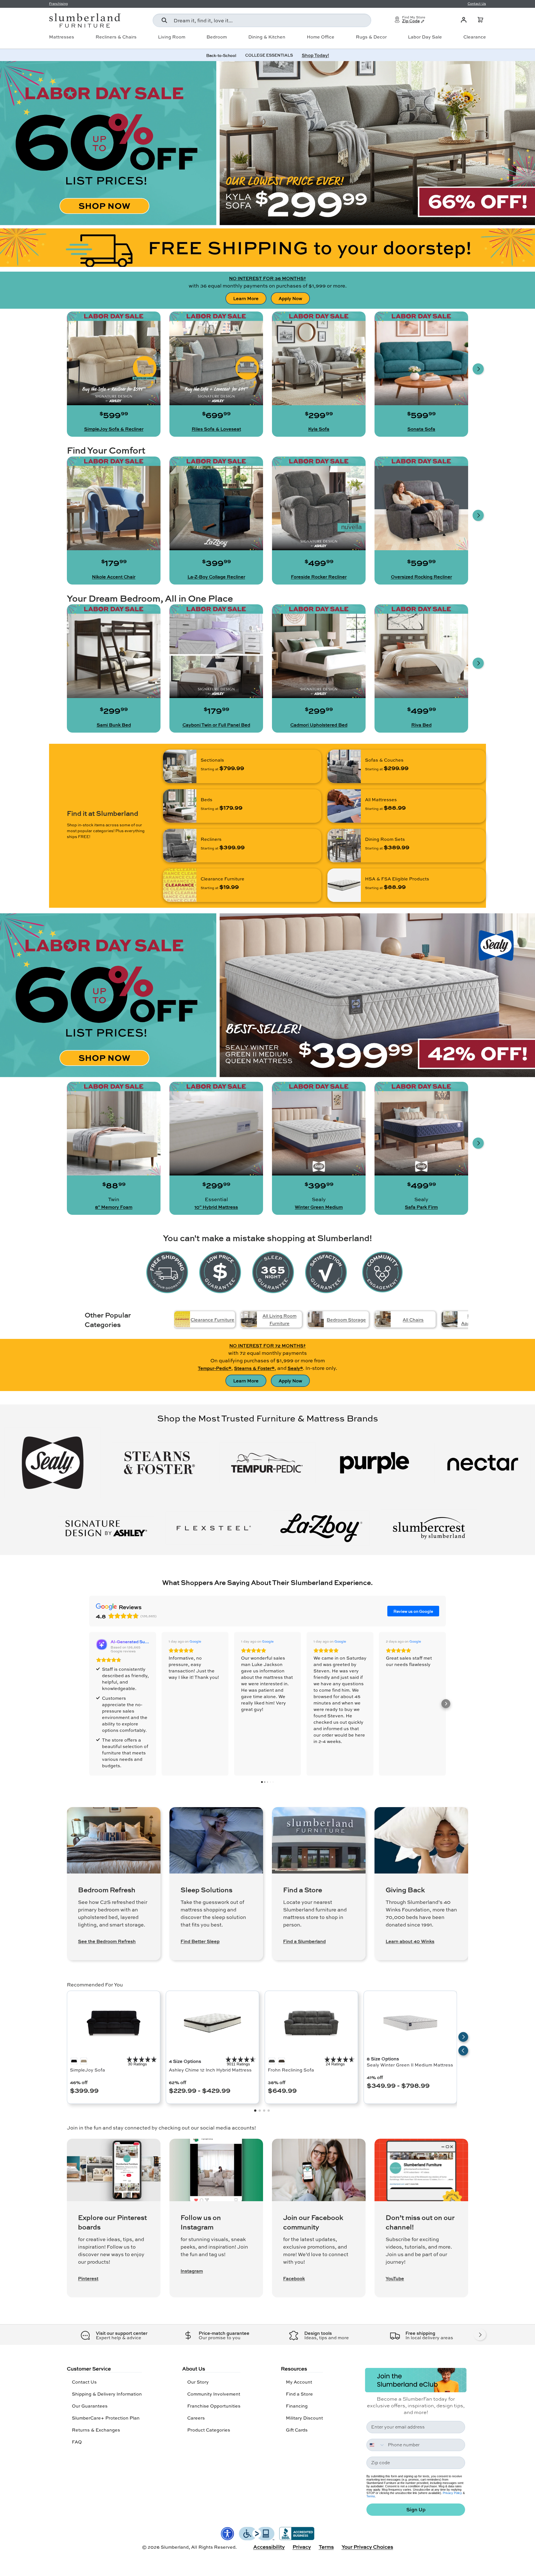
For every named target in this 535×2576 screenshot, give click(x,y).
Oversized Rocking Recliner (421, 577)
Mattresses (62, 37)
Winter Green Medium (319, 1207)
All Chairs (413, 1320)
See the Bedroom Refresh (107, 1941)
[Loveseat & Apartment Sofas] (450, 1319)
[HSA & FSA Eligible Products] (344, 885)
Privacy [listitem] (302, 2547)
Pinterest (88, 2278)
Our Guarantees (90, 2406)
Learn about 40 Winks (410, 1941)
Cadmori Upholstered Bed (319, 725)
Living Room (172, 37)
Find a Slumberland (304, 1941)
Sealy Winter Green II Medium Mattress (410, 2065)
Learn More (246, 298)
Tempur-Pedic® (215, 1368)
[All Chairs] (383, 1319)
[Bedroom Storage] (316, 1319)
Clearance (475, 37)
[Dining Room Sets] (344, 846)
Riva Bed (421, 725)
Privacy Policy (452, 2493)
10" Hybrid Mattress (216, 1207)
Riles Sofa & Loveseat (216, 429)
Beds (206, 799)
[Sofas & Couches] (344, 766)
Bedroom (217, 37)
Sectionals (212, 760)
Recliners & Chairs (116, 37)
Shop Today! (315, 55)
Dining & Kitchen (267, 37)
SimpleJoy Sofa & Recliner (114, 429)
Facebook (294, 2278)
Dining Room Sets (385, 839)
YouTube (395, 2278)
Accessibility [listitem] (269, 2547)
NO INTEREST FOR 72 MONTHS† (267, 1345)
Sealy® (295, 1368)
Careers (196, 2418)
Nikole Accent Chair (114, 577)
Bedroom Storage (346, 1320)
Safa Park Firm (421, 1207)
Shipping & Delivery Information (107, 2394)
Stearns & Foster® (254, 1368)
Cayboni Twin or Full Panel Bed (216, 725)
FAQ (77, 2442)
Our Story (198, 2382)
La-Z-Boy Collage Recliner (216, 577)
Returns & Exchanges (96, 2430)
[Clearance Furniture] (180, 885)
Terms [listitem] (326, 2547)
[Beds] (180, 806)
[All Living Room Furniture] (249, 1319)
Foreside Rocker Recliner (319, 577)
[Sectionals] (180, 766)
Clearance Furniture (222, 879)
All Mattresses (381, 799)
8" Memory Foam (114, 1207)
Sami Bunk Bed (114, 725)
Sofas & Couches (384, 760)
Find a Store (299, 2394)
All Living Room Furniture (279, 1319)
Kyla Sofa (319, 429)
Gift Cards (297, 2430)
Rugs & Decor (371, 37)
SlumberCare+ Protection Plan (106, 2418)
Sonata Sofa (421, 429)
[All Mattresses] (344, 806)
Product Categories (209, 2430)
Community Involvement (214, 2394)
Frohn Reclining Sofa (291, 2070)
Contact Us (84, 2382)
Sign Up (416, 2509)
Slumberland (175, 2547)
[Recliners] (180, 846)
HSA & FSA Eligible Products (397, 879)
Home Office (321, 37)
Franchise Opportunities (214, 2406)
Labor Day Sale (425, 37)
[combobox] (262, 20)
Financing (297, 2406)
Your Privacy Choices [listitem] (367, 2547)
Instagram (192, 2271)
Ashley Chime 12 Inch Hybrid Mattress (210, 2070)
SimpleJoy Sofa (87, 2070)
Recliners (211, 839)
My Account (299, 2382)
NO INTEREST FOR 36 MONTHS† (267, 278)
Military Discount (304, 2418)
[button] (480, 20)
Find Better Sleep (200, 1941)
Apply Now (290, 298)
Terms (371, 2496)
